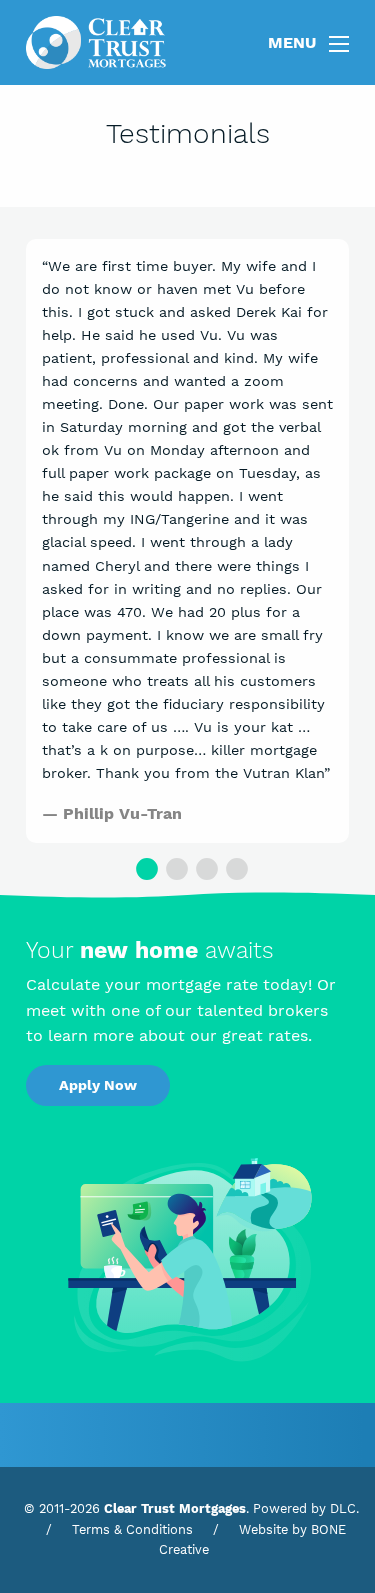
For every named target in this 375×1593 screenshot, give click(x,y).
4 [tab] (233, 868)
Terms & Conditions (132, 1529)
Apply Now (98, 1085)
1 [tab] (143, 868)
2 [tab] (173, 868)
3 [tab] (203, 868)
